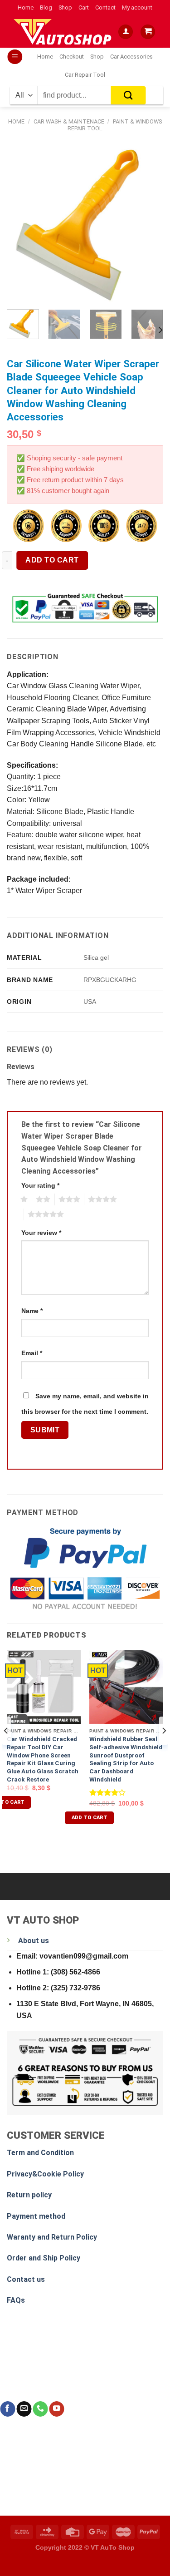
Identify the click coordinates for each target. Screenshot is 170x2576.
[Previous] (21, 224)
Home (26, 7)
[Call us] (40, 2409)
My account (137, 7)
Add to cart (52, 560)
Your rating (40, 1185)
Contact (105, 7)
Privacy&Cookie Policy (45, 2174)
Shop (65, 7)
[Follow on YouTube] (56, 2409)
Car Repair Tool (85, 75)
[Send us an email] (24, 2409)
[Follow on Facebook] (7, 2409)
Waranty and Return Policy (52, 2237)
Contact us (26, 2279)
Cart (84, 7)
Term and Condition (40, 2153)
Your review (41, 1233)
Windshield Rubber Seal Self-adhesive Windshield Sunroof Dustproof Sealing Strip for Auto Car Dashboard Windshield (126, 1759)
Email (32, 1353)
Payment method (36, 2216)
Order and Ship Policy (44, 2258)
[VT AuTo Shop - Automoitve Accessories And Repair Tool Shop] (64, 32)
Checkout (72, 57)
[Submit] (129, 95)
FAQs (16, 2300)
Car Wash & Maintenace (69, 121)
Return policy (29, 2195)
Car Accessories (131, 57)
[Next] (149, 224)
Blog (46, 7)
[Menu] (15, 57)
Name (32, 1311)
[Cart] (148, 32)
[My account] (126, 32)
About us (34, 1941)
